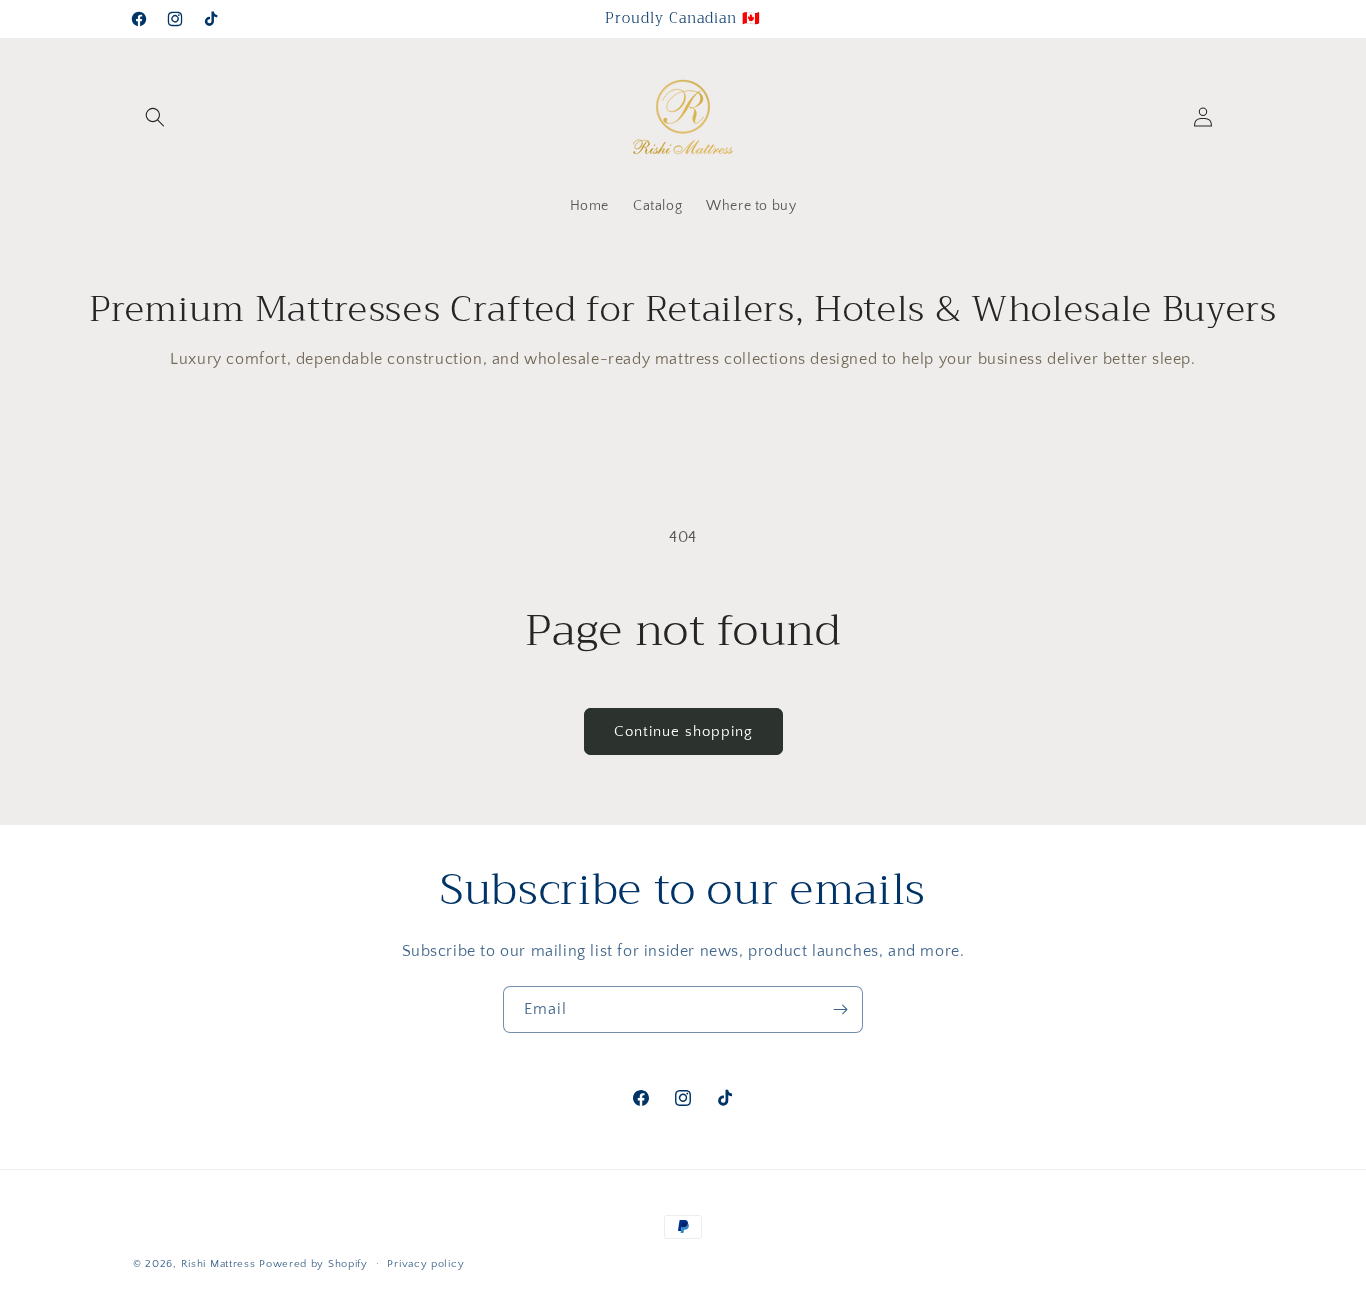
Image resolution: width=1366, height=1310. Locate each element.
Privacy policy (425, 1264)
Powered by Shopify (313, 1264)
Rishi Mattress (218, 1264)
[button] (155, 117)
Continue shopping (683, 731)
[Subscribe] (840, 1009)
